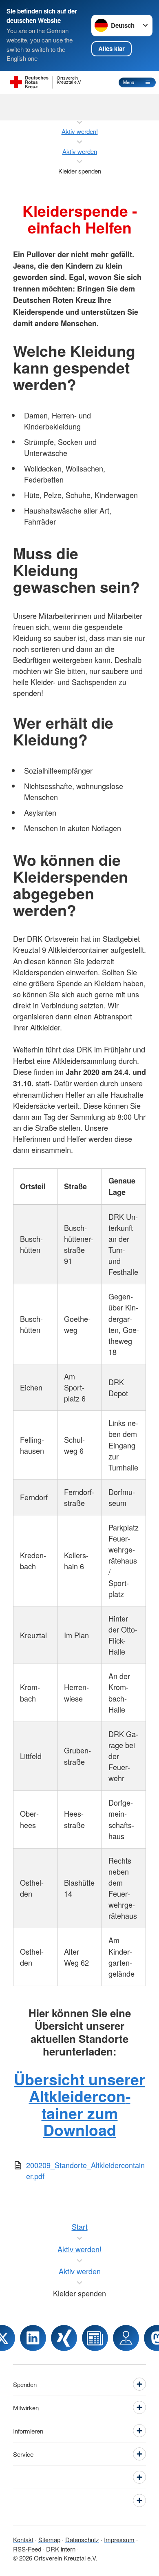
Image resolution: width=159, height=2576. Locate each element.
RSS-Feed (27, 2549)
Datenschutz (82, 2539)
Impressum (119, 2539)
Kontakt (23, 2539)
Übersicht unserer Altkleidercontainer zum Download (79, 2104)
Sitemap (49, 2539)
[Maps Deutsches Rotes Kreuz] (126, 2338)
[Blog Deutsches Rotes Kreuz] (95, 2338)
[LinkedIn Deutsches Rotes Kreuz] (33, 2338)
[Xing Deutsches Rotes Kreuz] (64, 2338)
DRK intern (61, 2549)
